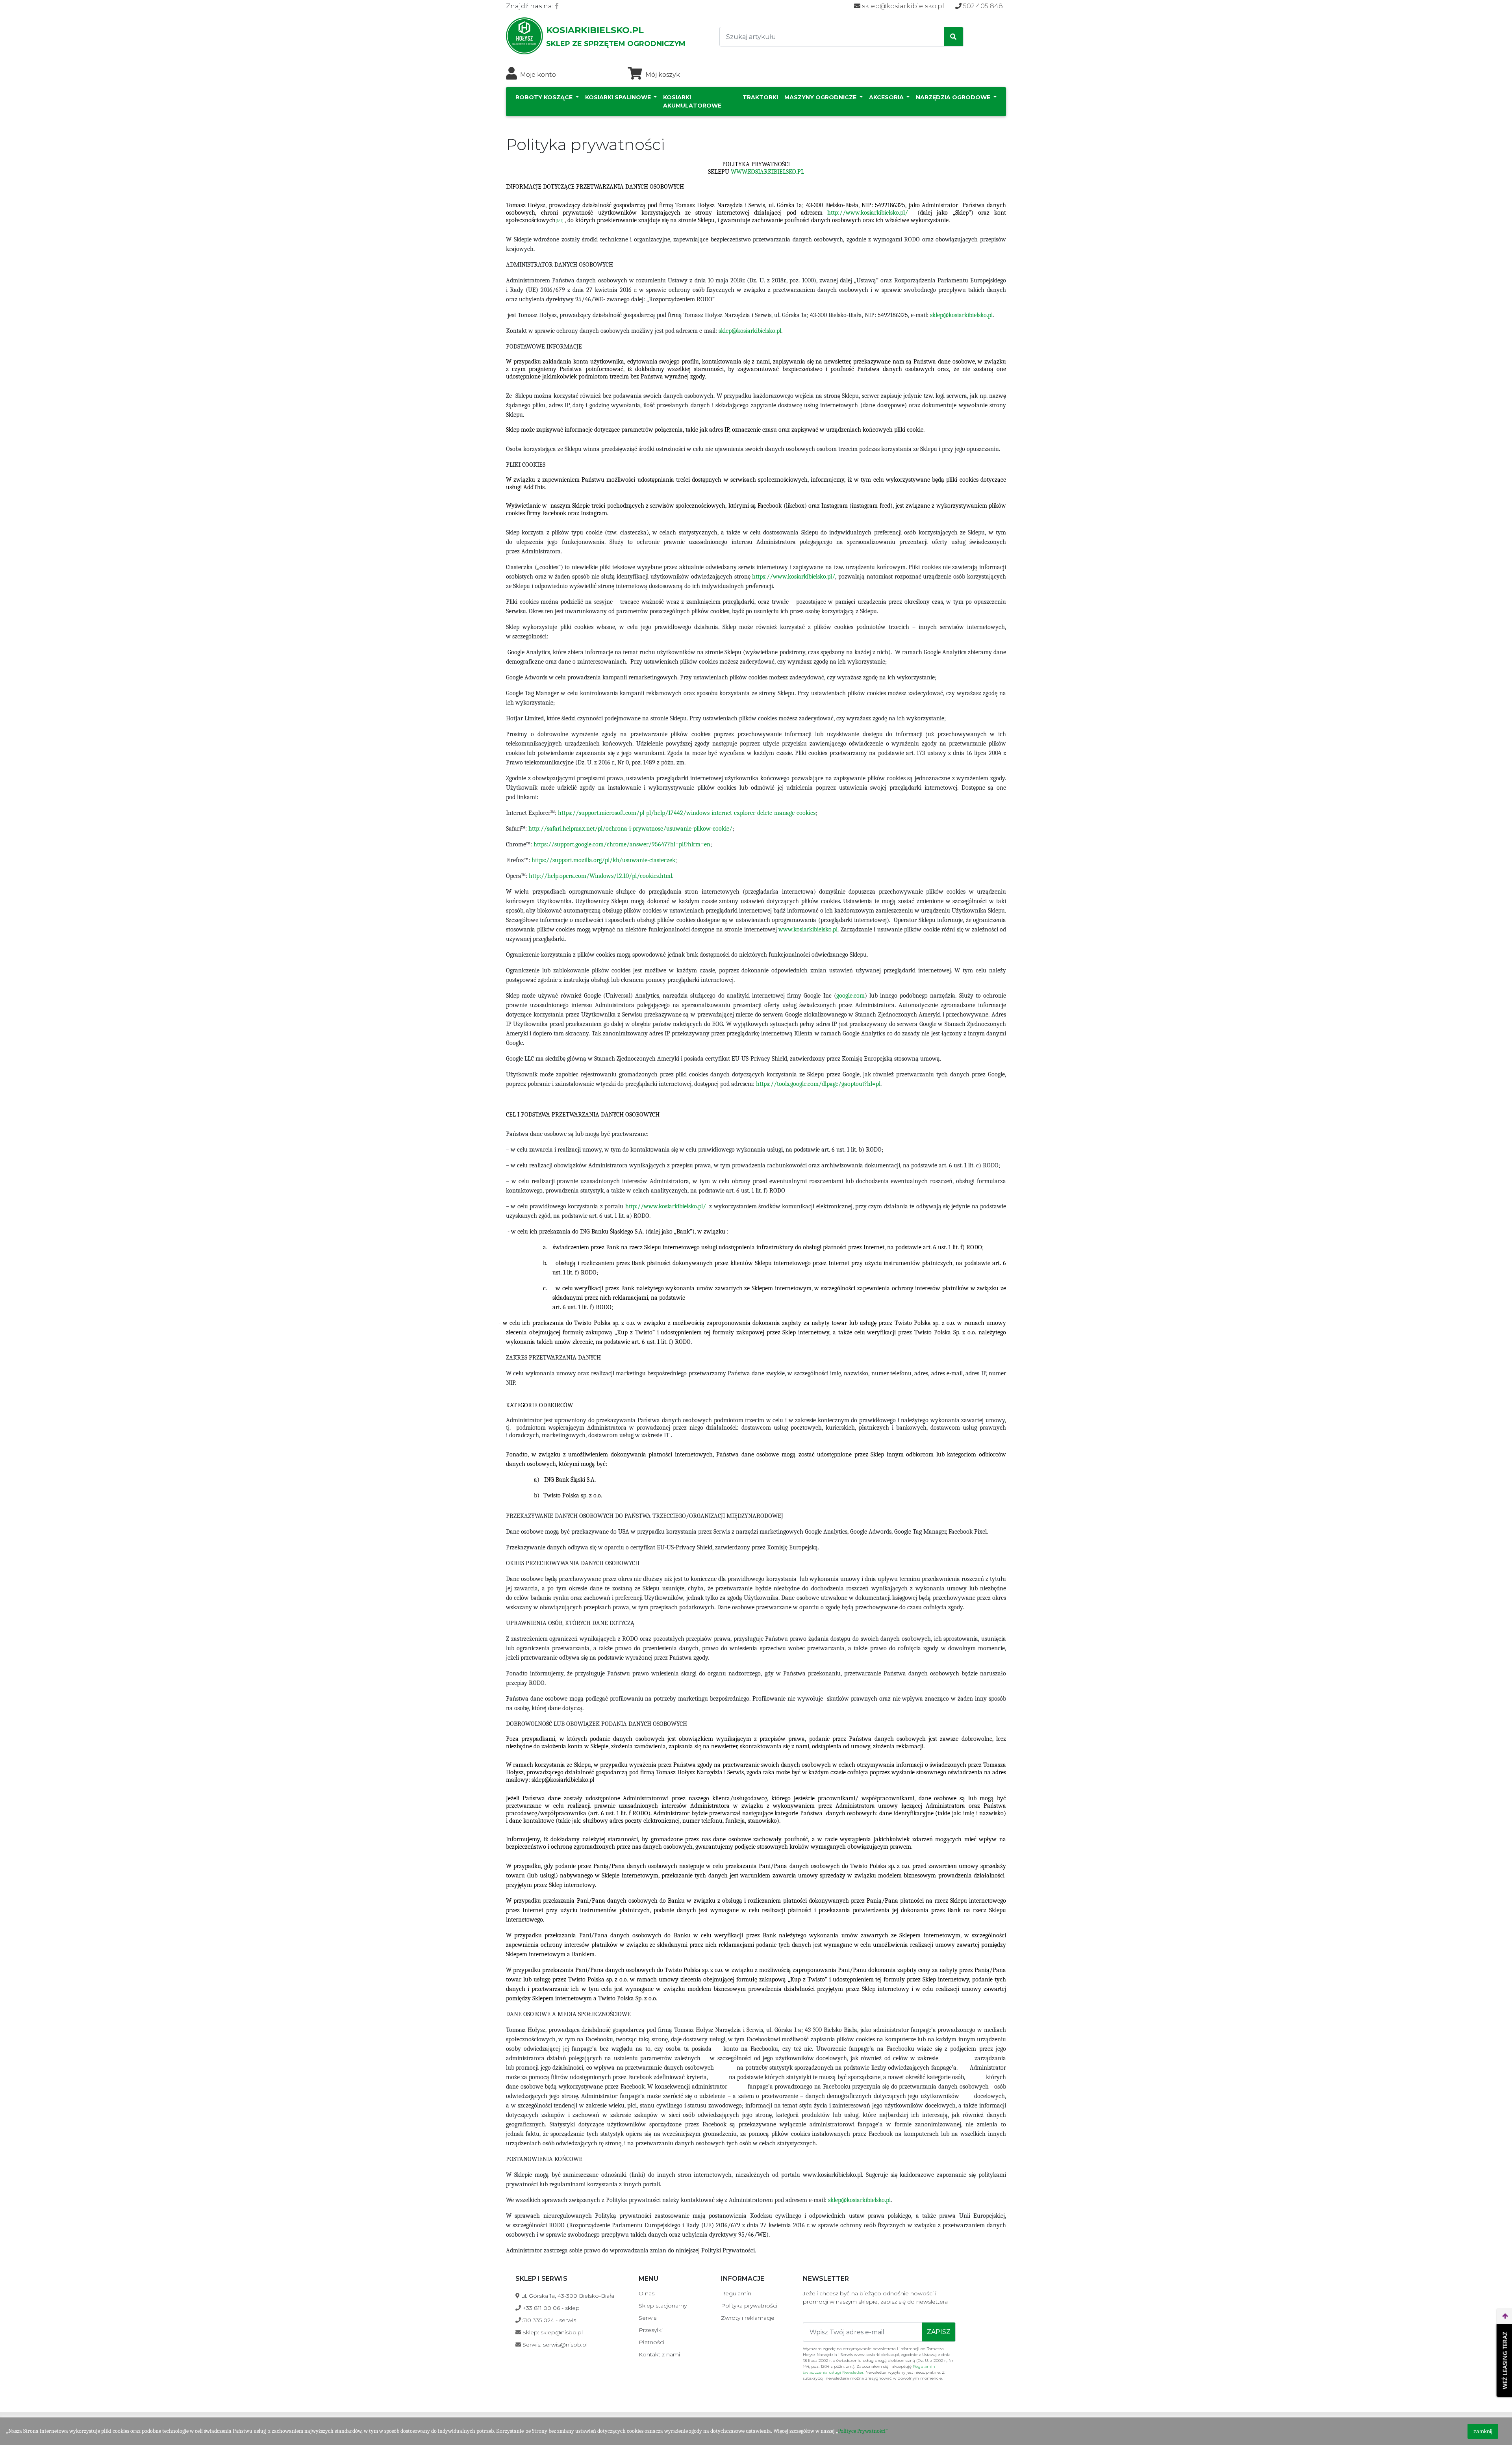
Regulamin (736, 2293)
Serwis (648, 2318)
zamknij (1483, 2431)
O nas (647, 2293)
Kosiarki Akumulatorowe (692, 101)
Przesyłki (651, 2330)
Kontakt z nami (659, 2354)
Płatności (651, 2342)
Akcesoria (887, 97)
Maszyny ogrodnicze (821, 97)
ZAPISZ (939, 2332)
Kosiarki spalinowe (619, 97)
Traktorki (760, 97)
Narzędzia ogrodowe (954, 97)
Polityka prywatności (749, 2306)
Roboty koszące (545, 97)
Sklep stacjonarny (663, 2306)
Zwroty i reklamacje (748, 2318)
